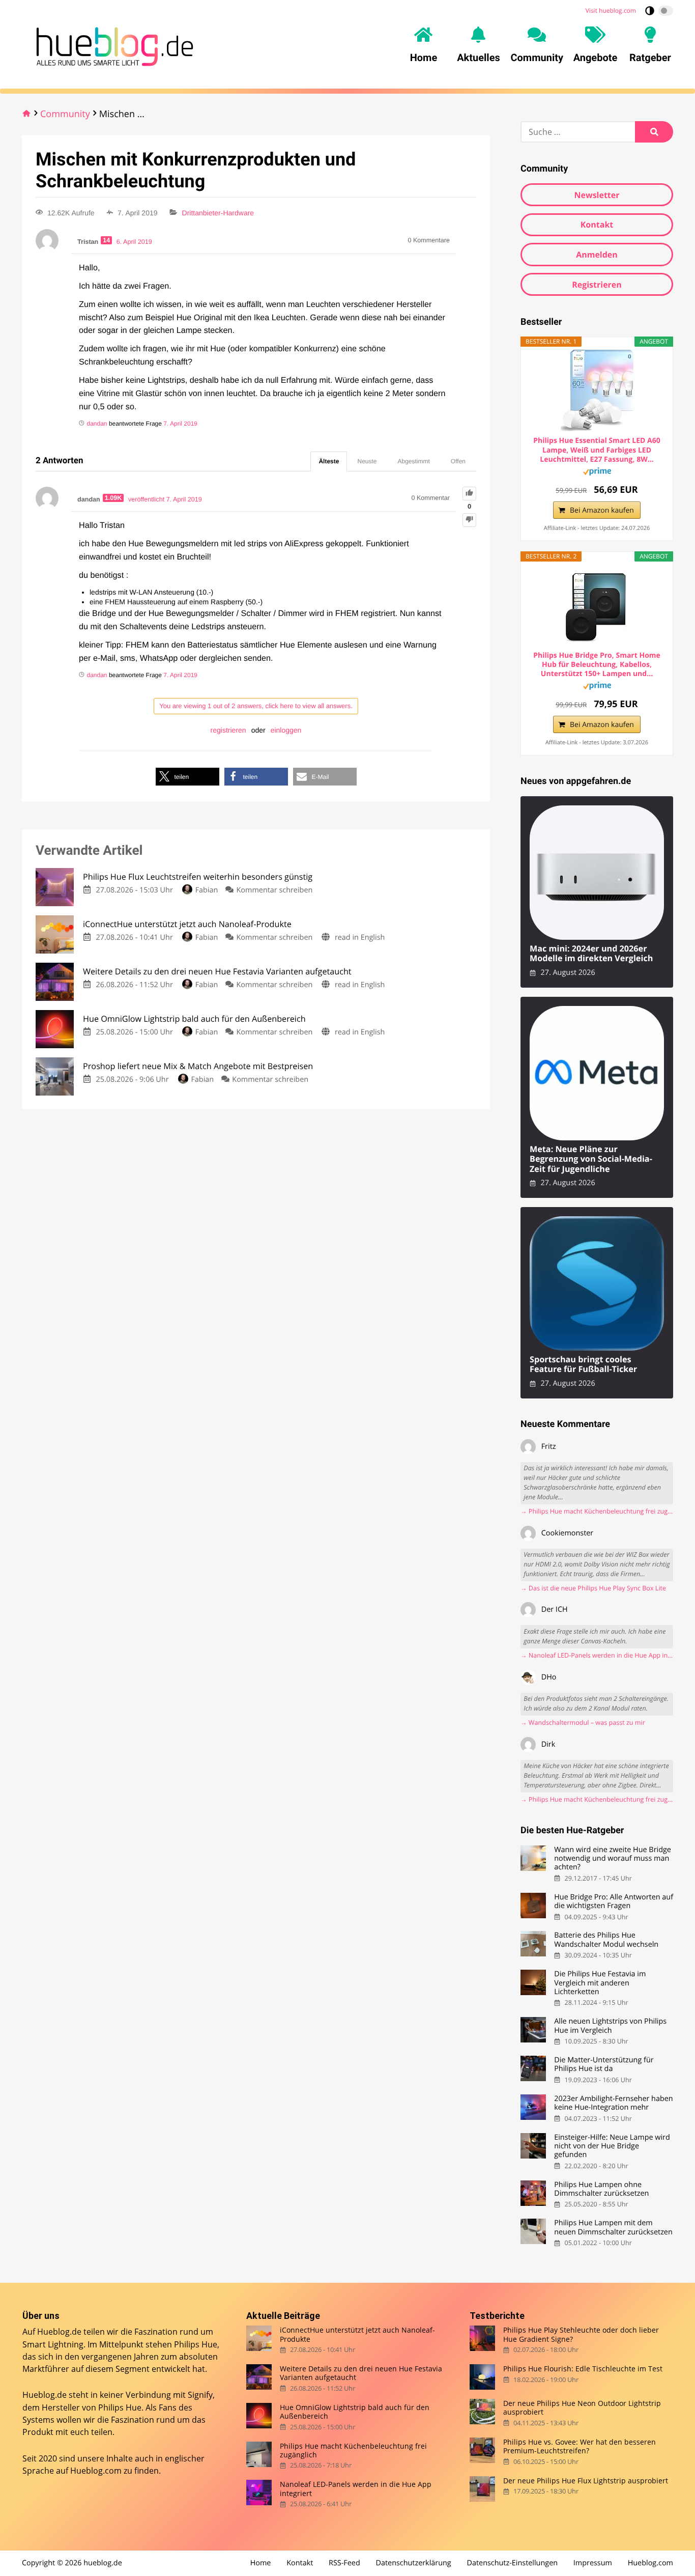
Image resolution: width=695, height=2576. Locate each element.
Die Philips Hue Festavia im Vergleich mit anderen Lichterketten (600, 1983)
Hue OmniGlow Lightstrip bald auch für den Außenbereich (355, 2412)
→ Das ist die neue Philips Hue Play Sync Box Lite (593, 1588)
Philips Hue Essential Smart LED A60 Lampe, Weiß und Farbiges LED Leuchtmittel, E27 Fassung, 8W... (597, 450)
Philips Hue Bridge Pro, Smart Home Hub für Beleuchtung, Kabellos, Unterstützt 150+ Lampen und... (597, 665)
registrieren (228, 730)
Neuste (367, 461)
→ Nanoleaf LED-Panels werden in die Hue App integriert (597, 1655)
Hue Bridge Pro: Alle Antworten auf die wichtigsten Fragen (614, 1902)
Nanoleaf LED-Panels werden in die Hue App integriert (356, 2489)
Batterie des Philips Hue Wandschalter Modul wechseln (606, 1940)
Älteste (329, 461)
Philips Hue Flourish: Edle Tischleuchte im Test (583, 2369)
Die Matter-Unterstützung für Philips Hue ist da (604, 2065)
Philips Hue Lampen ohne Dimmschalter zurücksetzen (601, 2189)
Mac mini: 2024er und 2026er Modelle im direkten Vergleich (591, 954)
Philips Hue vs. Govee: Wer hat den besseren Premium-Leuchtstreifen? (580, 2446)
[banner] (112, 45)
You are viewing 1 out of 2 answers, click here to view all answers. (256, 706)
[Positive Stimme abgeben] (469, 494)
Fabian (207, 890)
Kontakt (597, 225)
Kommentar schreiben (275, 890)
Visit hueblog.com (611, 10)
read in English (360, 937)
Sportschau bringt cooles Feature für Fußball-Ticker (583, 1365)
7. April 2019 (180, 424)
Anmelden (597, 255)
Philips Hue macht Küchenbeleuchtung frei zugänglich (353, 2451)
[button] (187, 777)
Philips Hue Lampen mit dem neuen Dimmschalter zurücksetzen (613, 2228)
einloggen (286, 730)
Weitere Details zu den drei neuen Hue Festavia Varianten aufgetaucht (361, 2373)
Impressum (593, 2563)
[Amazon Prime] (597, 473)
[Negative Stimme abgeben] (469, 520)
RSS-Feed (344, 2563)
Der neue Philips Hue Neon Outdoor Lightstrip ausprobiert (582, 2408)
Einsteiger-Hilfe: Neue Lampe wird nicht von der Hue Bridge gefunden (612, 2146)
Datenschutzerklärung (414, 2563)
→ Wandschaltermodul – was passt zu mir (583, 1723)
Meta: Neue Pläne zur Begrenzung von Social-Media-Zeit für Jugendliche (591, 1159)
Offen (458, 461)
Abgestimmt (414, 461)
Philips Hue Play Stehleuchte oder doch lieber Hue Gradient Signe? (581, 2334)
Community (65, 114)
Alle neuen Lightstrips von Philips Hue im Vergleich (610, 2026)
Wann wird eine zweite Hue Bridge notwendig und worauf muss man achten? (613, 1859)
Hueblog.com (96, 2471)
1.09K (113, 498)
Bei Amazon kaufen (602, 510)
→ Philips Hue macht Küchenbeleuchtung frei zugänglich (597, 1511)
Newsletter (597, 195)
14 (106, 240)
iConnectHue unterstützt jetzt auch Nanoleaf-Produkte (357, 2334)
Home (261, 2563)
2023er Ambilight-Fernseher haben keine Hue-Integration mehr (613, 2103)
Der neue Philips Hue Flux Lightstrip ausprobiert (586, 2481)
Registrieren (597, 285)
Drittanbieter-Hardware (218, 213)
